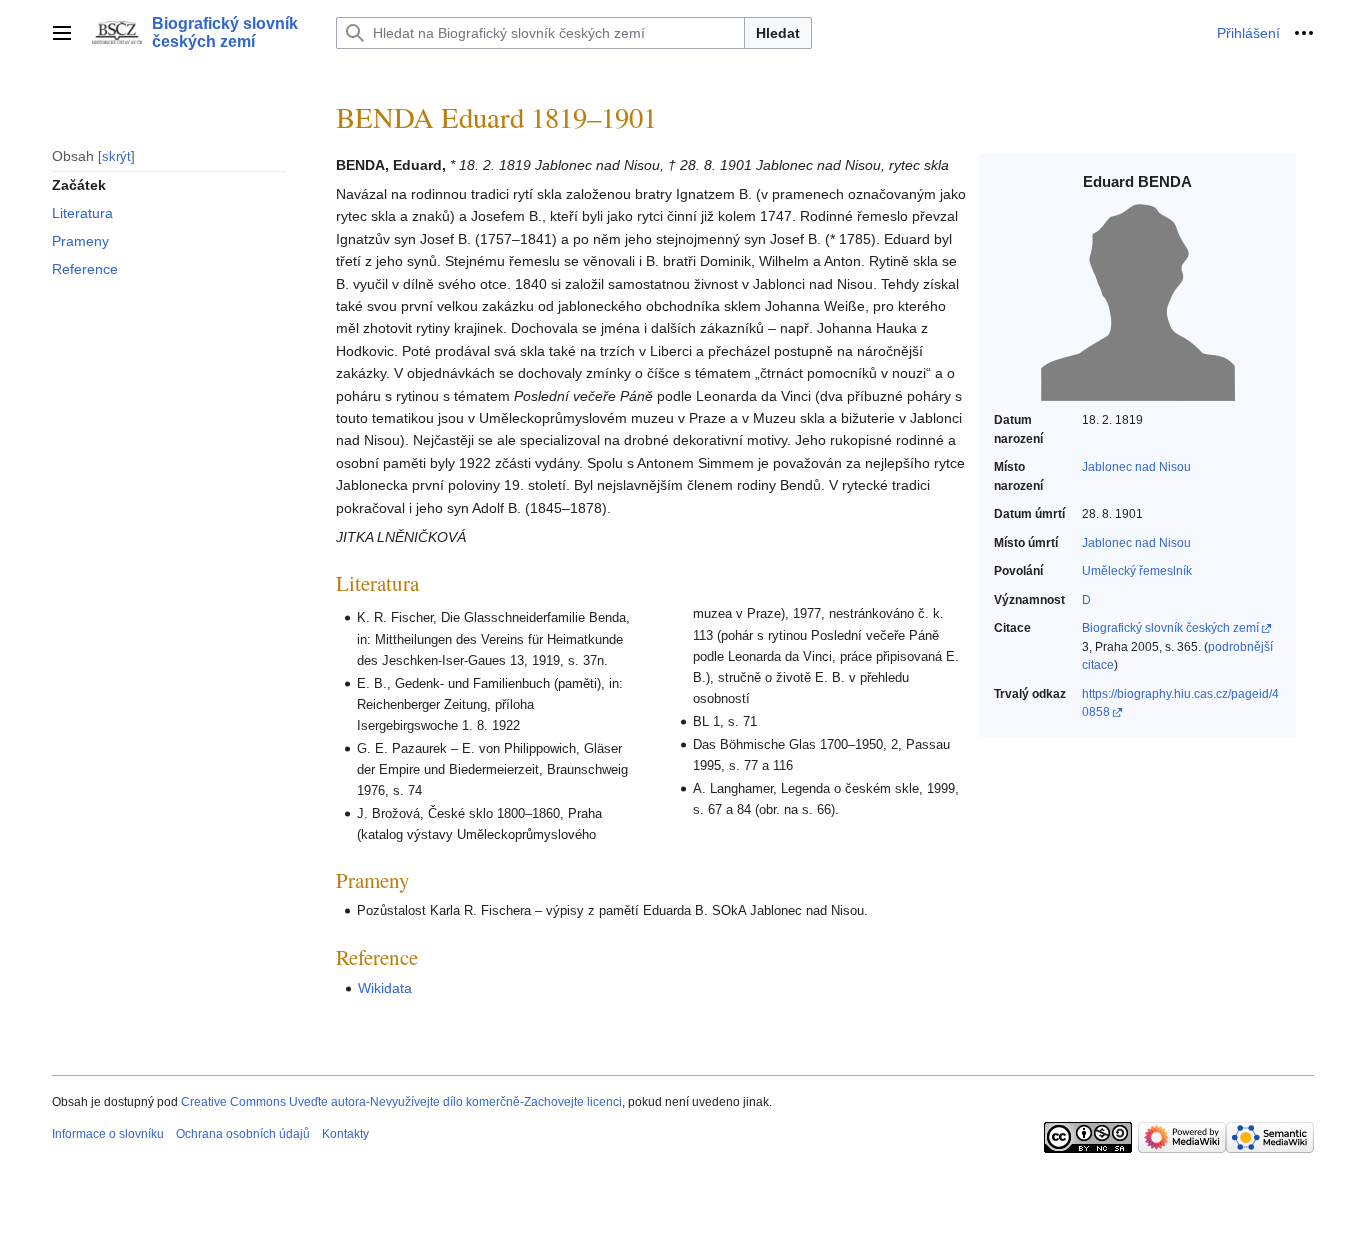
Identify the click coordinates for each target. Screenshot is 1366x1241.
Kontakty (345, 1134)
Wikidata (385, 988)
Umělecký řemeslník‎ (1137, 571)
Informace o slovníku (108, 1134)
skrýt (116, 155)
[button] (62, 33)
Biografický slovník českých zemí (1170, 628)
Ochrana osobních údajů (243, 1134)
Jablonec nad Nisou (1136, 467)
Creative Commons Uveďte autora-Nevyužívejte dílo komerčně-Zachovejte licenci (401, 1102)
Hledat (778, 33)
